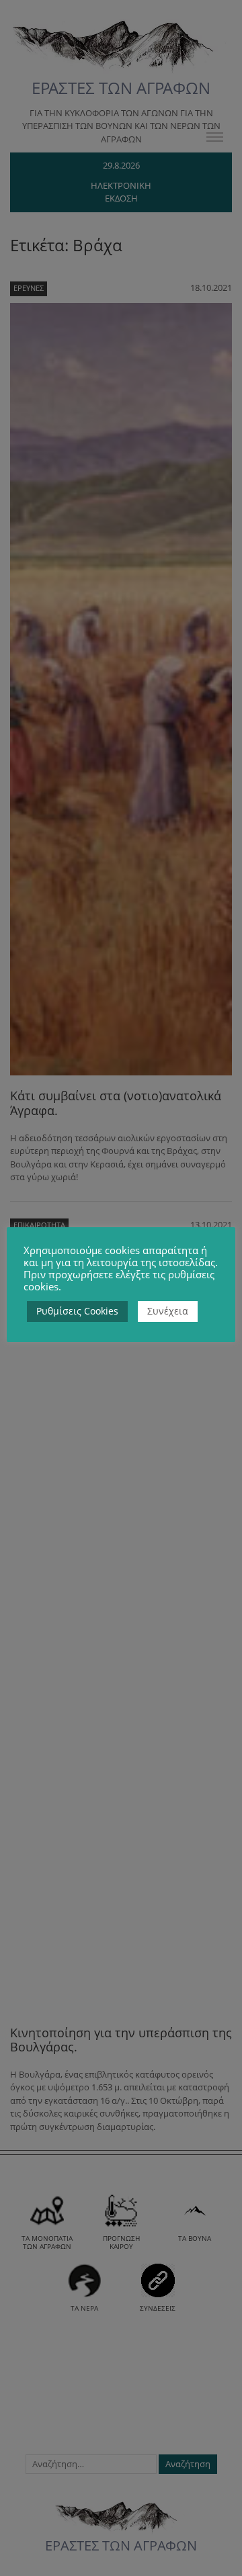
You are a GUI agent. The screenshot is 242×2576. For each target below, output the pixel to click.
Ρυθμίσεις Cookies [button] (77, 1311)
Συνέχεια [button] (168, 1311)
